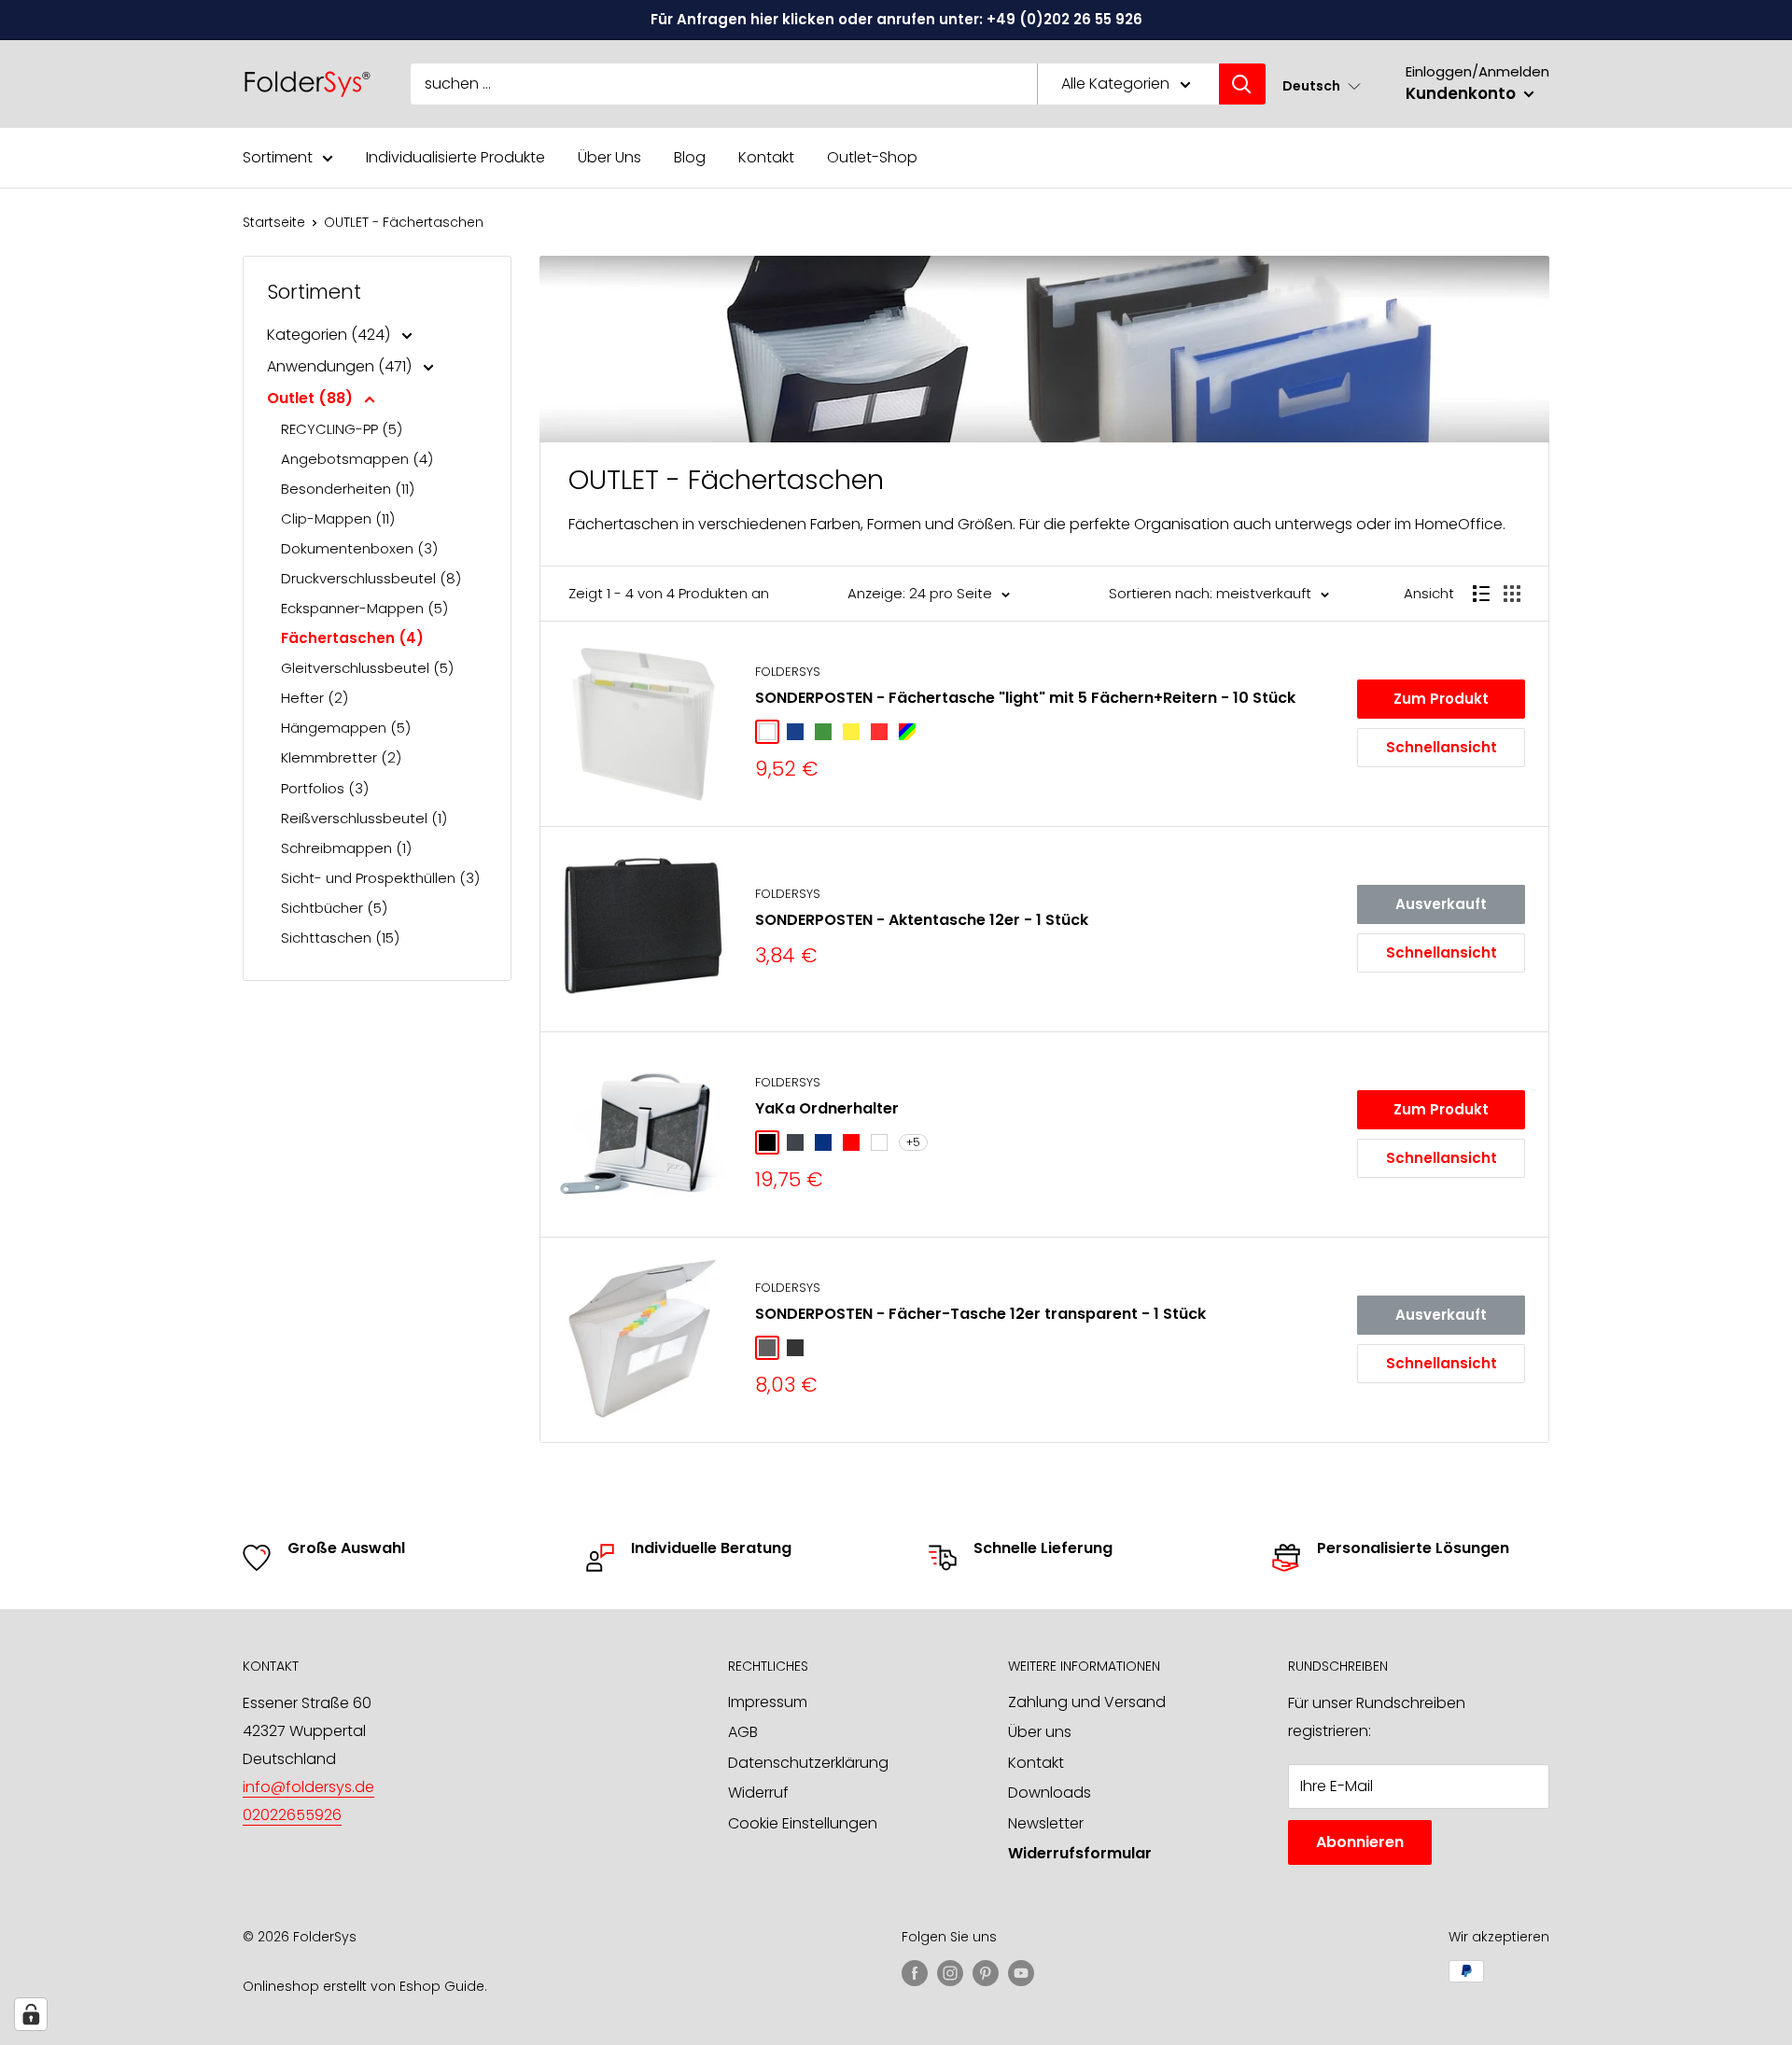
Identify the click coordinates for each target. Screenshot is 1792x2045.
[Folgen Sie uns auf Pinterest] (986, 1973)
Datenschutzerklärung (808, 1763)
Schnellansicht (1442, 747)
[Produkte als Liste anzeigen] (1481, 594)
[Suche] (1242, 84)
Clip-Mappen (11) (338, 518)
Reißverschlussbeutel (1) (364, 818)
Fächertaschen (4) (352, 638)
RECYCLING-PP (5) (342, 429)
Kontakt (766, 157)
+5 (913, 1142)
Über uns (1040, 1732)
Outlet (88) (312, 398)
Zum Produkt (1441, 699)
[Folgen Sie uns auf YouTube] (1021, 1973)
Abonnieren (1360, 1842)
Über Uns (609, 157)
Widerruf (758, 1793)
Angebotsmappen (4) (357, 459)
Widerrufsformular (1080, 1853)
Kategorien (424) (330, 335)
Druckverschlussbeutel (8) (371, 578)
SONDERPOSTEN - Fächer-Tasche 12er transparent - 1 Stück (980, 1314)
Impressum (768, 1702)
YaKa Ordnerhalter (827, 1108)
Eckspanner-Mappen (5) (364, 608)
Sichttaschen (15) (340, 938)
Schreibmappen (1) (346, 848)
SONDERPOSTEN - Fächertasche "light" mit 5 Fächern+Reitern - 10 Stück (1025, 698)
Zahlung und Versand (1087, 1702)
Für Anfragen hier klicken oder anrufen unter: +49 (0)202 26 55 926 (896, 19)
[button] (1322, 85)
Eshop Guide (442, 1986)
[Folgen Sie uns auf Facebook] (915, 1973)
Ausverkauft (1441, 904)
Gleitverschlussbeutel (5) (367, 668)
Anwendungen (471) (341, 366)
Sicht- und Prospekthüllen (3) (380, 878)
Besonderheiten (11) (348, 489)
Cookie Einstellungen (803, 1823)
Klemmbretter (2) (341, 757)
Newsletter (1046, 1823)
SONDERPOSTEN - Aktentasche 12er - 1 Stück (922, 920)
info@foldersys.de (308, 1787)
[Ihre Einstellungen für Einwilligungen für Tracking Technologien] (31, 2014)
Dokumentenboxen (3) (359, 548)
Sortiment (278, 157)
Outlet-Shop (872, 157)
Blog (690, 157)
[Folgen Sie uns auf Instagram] (950, 1973)
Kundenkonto (1463, 93)
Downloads (1050, 1793)
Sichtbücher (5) (334, 908)
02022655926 (292, 1815)
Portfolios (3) (325, 788)
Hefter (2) (315, 698)
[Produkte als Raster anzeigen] (1512, 594)
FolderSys (788, 672)
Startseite (274, 222)
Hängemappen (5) (346, 728)
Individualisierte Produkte (455, 157)
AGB (743, 1732)
